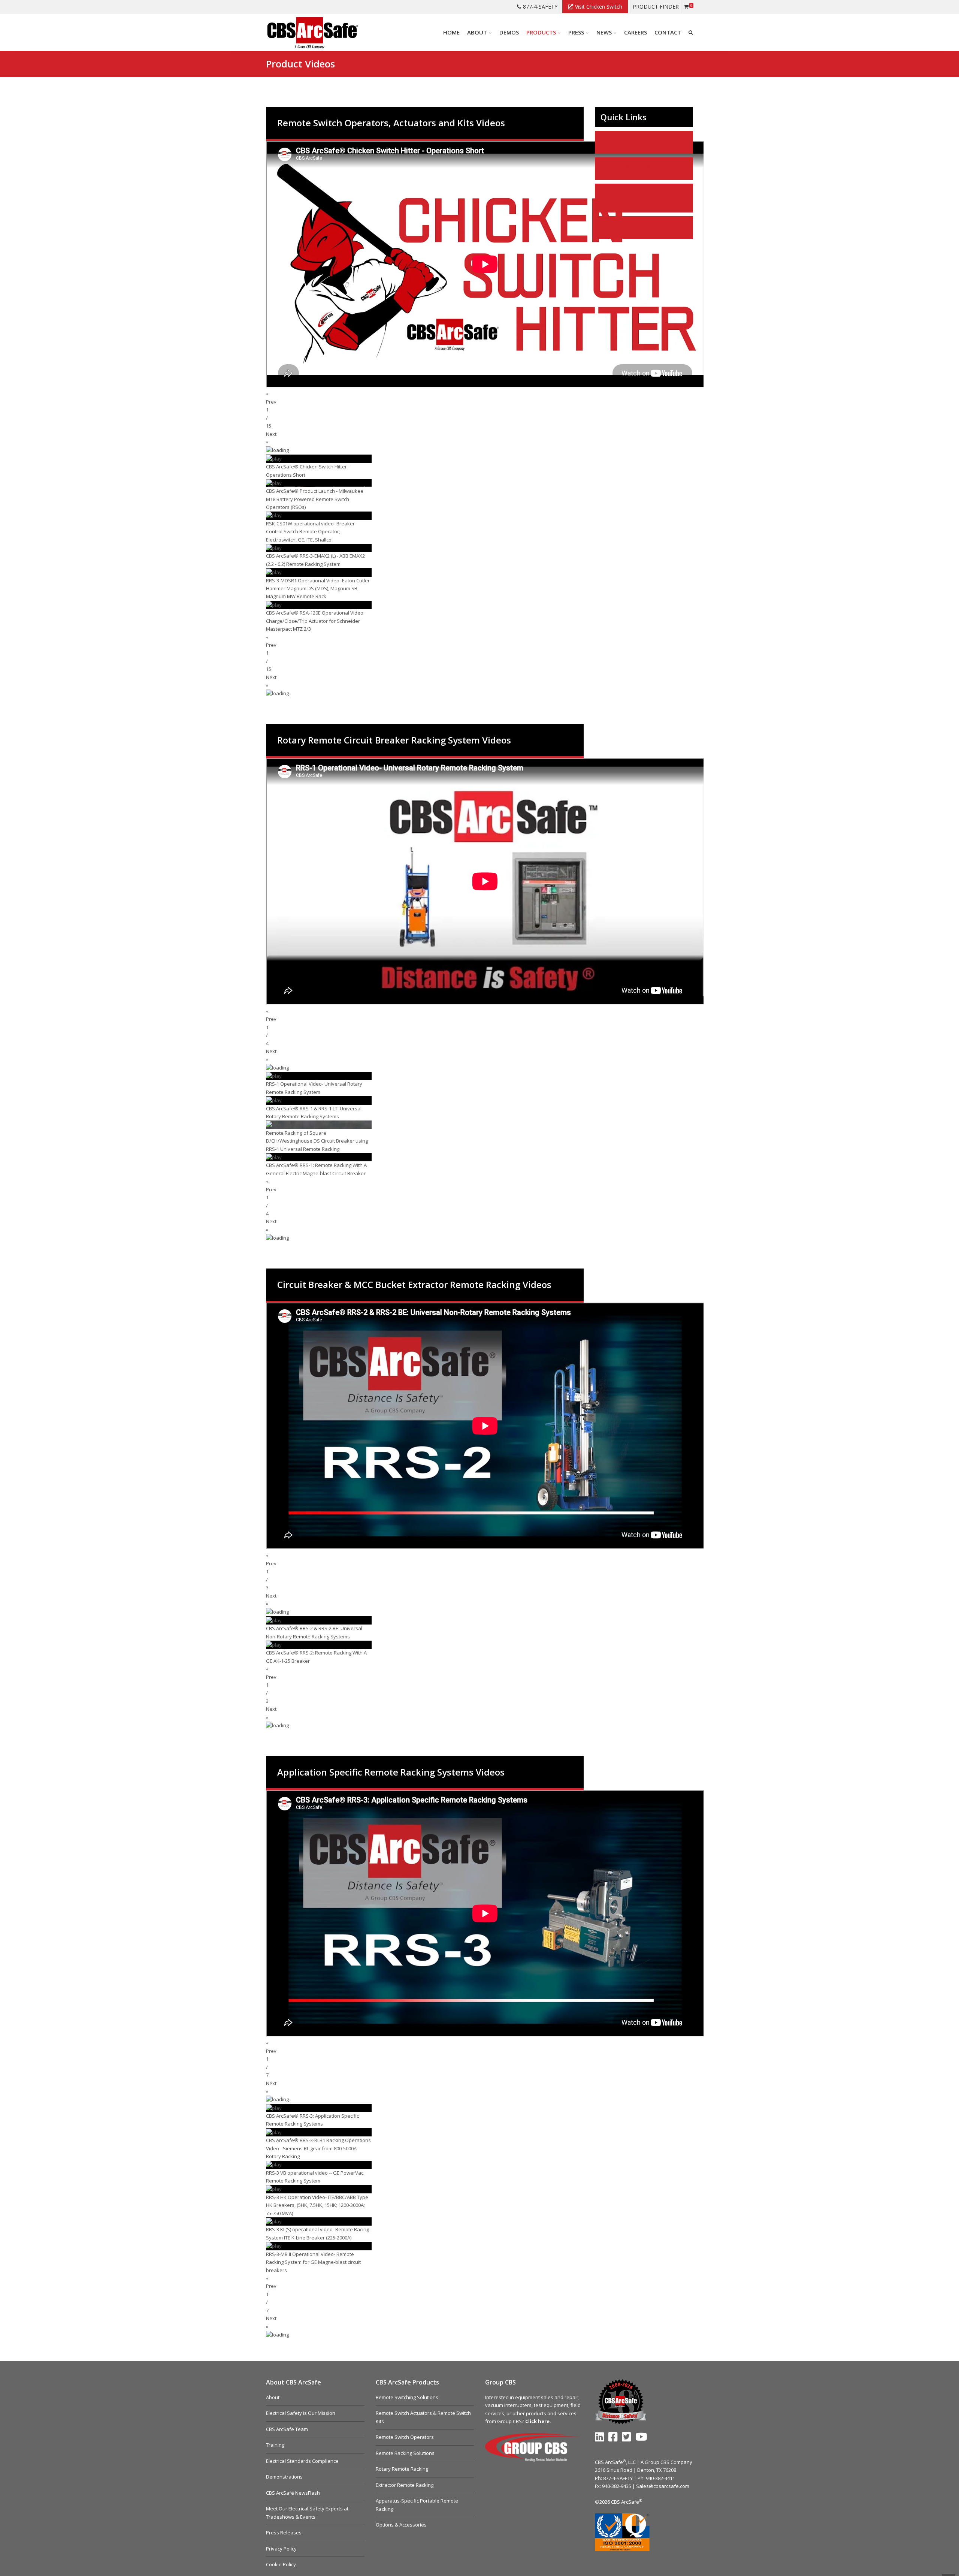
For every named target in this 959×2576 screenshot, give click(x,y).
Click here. (538, 2421)
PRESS (576, 32)
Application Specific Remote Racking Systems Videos (637, 227)
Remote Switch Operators (405, 2437)
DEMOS (509, 32)
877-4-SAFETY (540, 7)
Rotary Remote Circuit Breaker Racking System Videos (641, 142)
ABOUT (477, 32)
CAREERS (636, 32)
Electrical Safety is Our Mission (301, 2413)
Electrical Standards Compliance (302, 2461)
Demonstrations (284, 2477)
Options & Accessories (401, 2525)
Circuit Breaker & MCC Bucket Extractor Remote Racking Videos (639, 198)
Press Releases (284, 2533)
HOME (451, 32)
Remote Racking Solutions (405, 2453)
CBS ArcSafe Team (287, 2429)
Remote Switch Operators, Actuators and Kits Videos (635, 169)
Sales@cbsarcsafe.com (663, 2486)
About (273, 2397)
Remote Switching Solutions (407, 2397)
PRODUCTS (541, 32)
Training (275, 2445)
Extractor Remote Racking (405, 2485)
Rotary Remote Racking (402, 2469)
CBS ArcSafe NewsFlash (293, 2493)
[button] (425, 398)
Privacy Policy (281, 2549)
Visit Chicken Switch (599, 7)
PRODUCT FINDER (656, 7)
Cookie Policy (281, 2564)
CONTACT (668, 32)
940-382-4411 (660, 2478)
